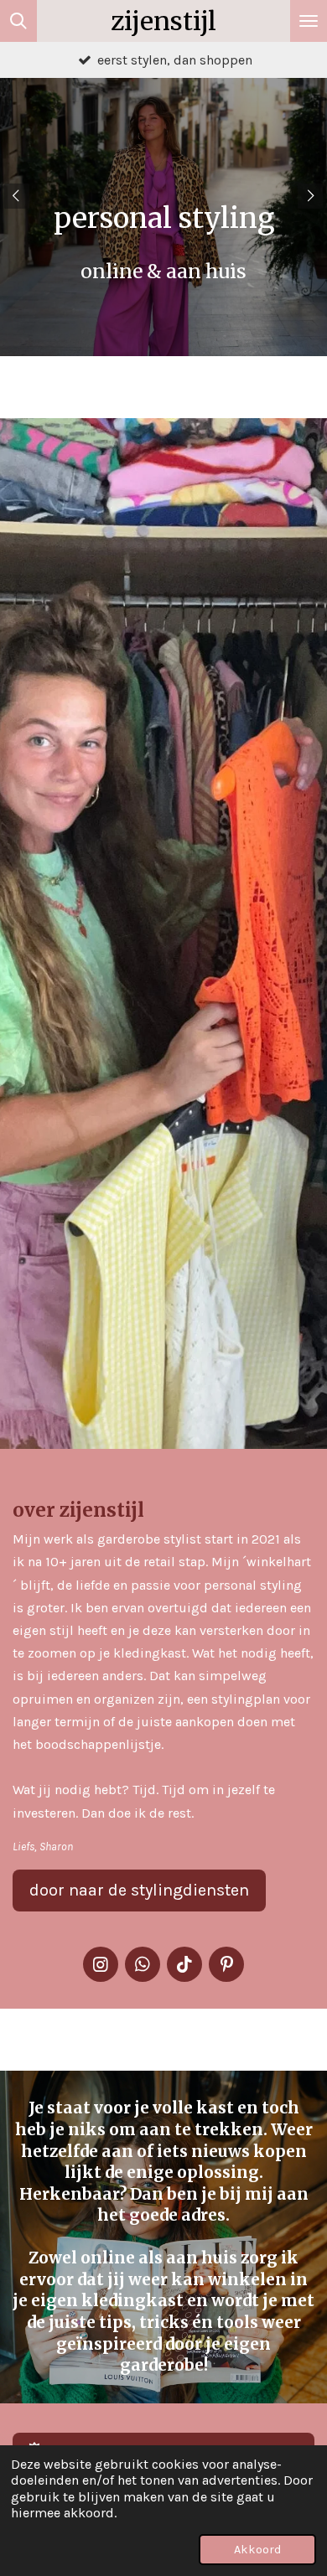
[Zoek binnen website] (18, 21)
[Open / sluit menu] (309, 21)
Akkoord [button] (257, 2550)
